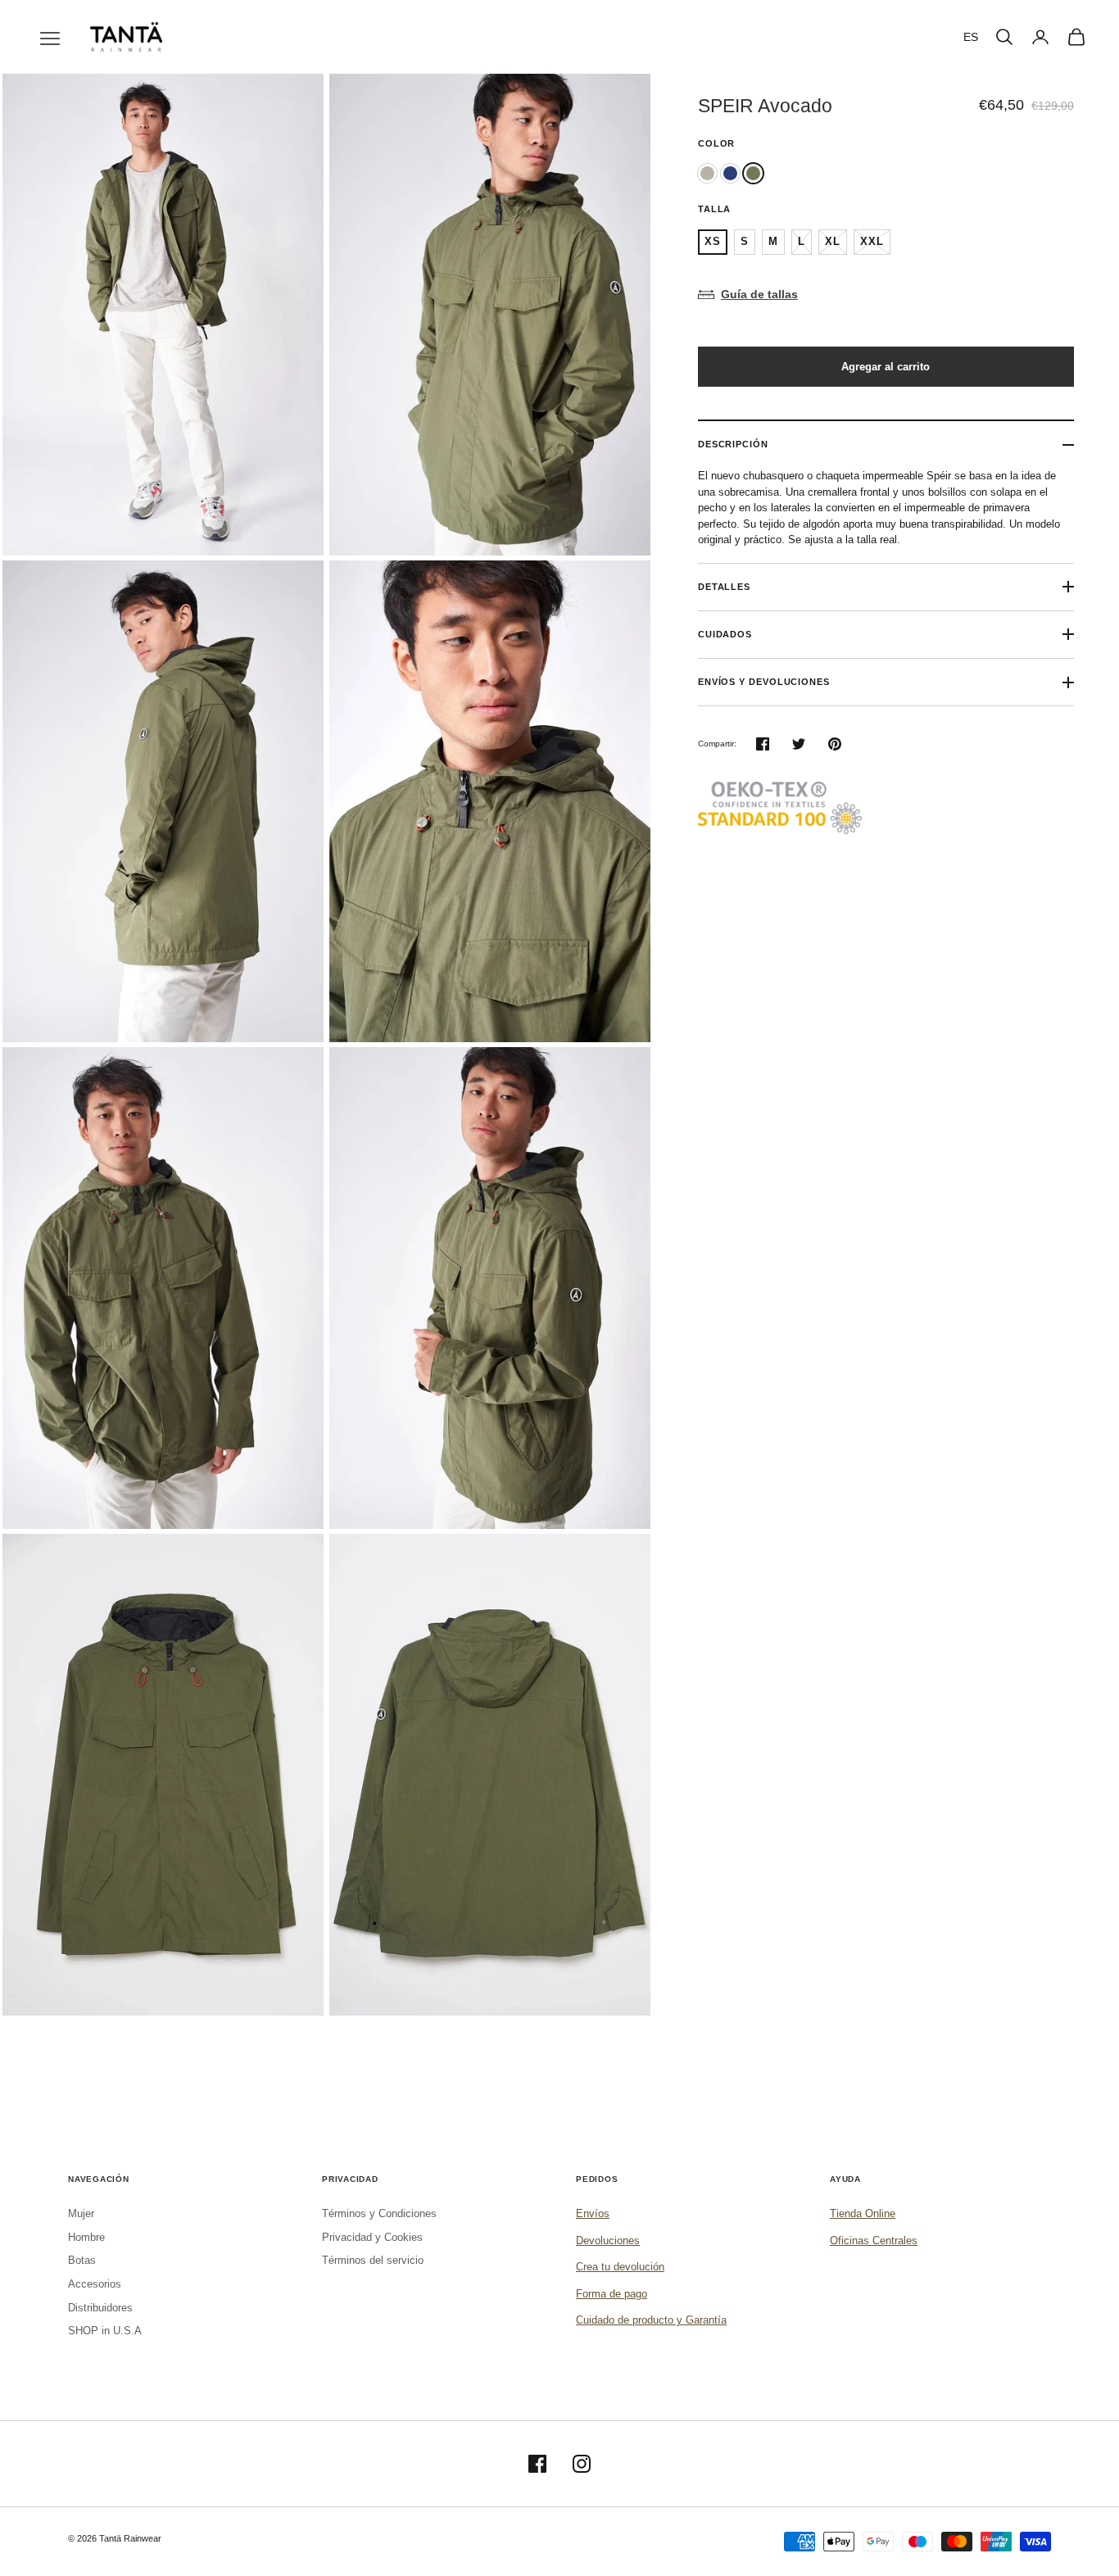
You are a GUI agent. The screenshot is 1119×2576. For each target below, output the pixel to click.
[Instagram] (582, 2464)
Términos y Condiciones (379, 2213)
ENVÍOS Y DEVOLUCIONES (764, 682)
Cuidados (725, 634)
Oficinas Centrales (874, 2240)
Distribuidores (100, 2308)
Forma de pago (612, 2294)
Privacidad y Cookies (372, 2237)
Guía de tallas (759, 294)
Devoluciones (608, 2240)
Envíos (593, 2213)
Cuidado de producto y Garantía (651, 2320)
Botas (82, 2260)
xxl (872, 241)
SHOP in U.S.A (105, 2331)
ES (971, 37)
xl (833, 241)
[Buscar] (1004, 37)
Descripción (733, 444)
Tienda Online (863, 2213)
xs (713, 241)
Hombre (86, 2237)
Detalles (724, 587)
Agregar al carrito (886, 367)
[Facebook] (537, 2464)
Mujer (81, 2213)
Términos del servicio (373, 2260)
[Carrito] (1076, 37)
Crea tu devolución (620, 2267)
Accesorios (95, 2284)
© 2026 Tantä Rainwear (115, 2538)
